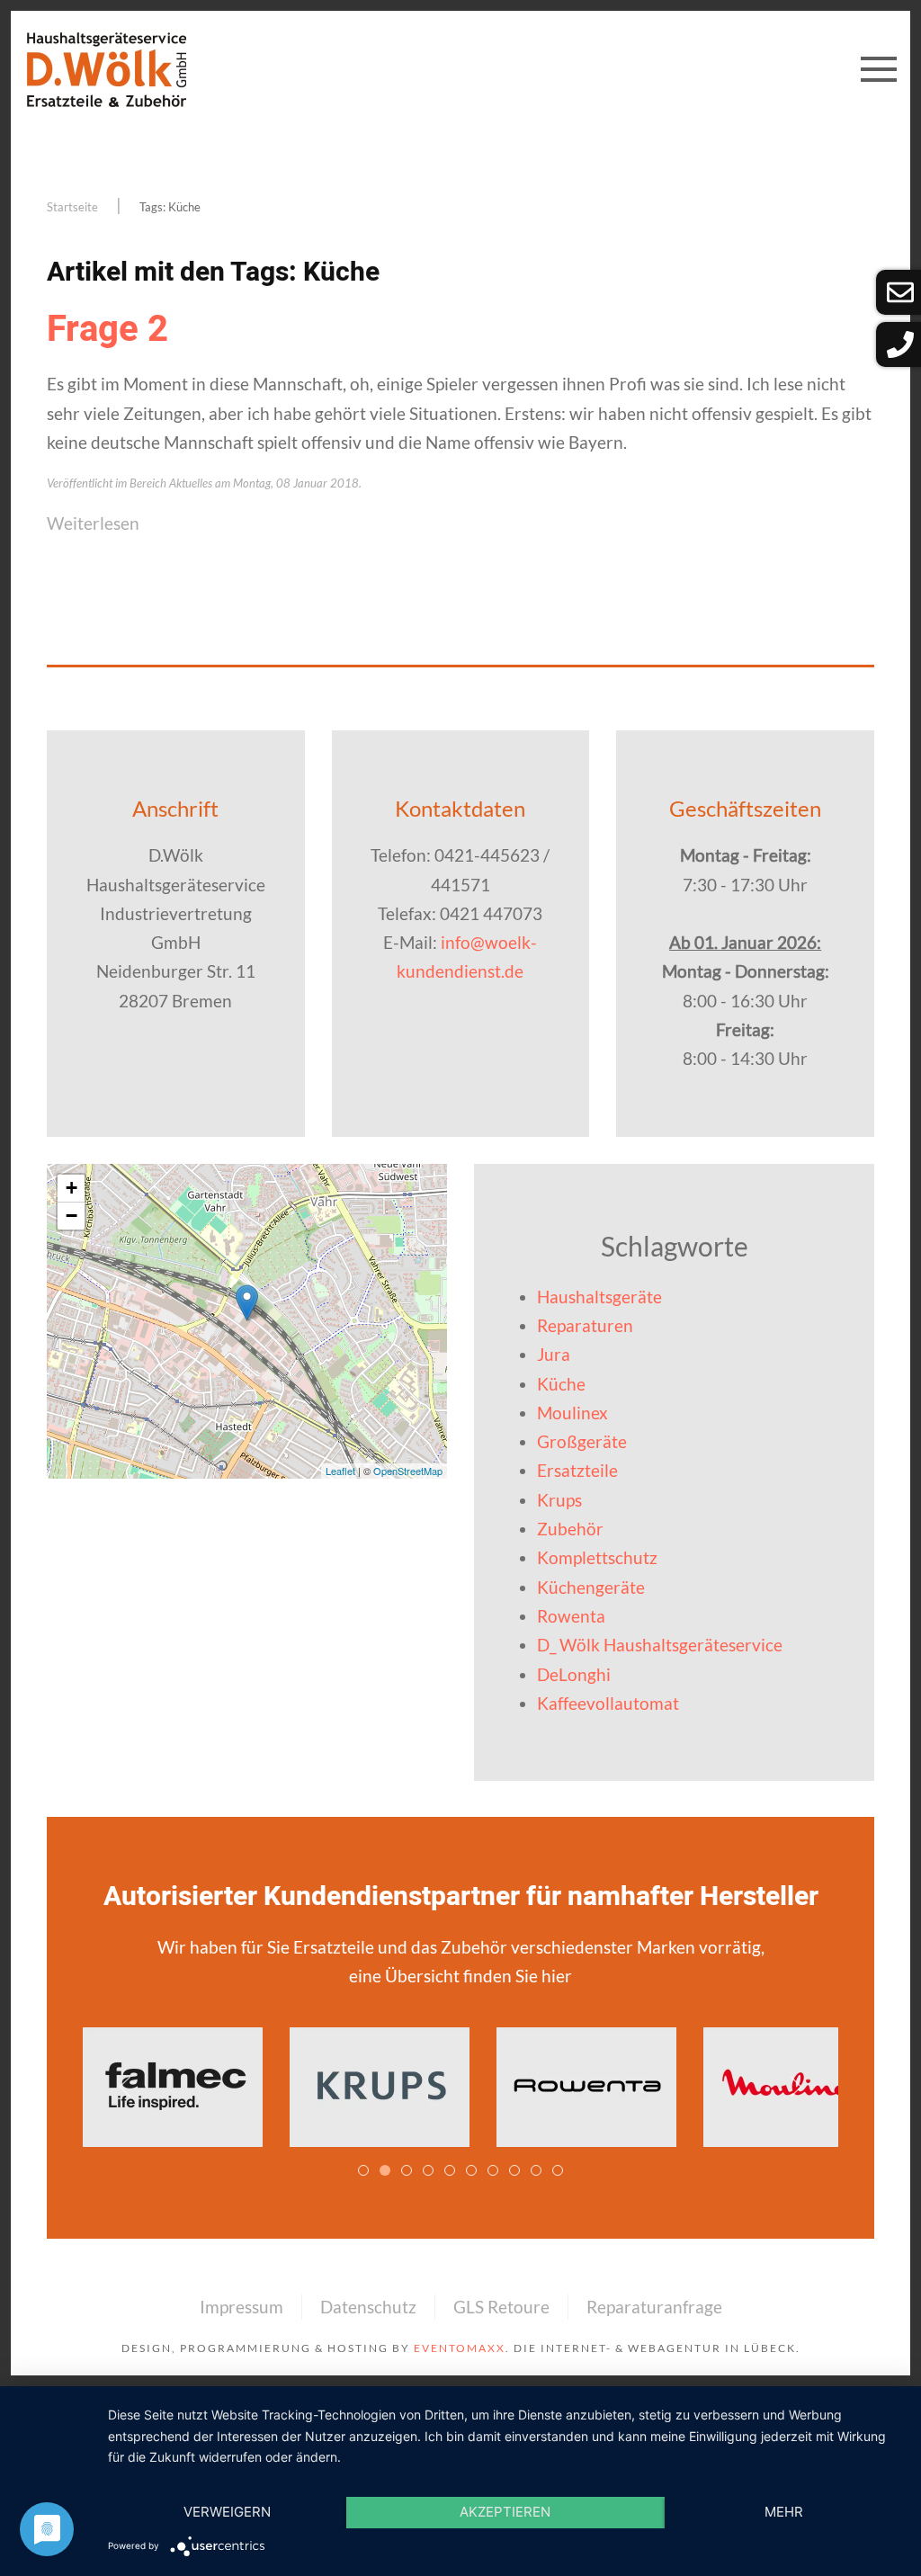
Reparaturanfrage (654, 2307)
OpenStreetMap (408, 1471)
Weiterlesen (93, 523)
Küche (561, 1384)
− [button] (72, 1216)
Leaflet (340, 1471)
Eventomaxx (460, 2348)
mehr (784, 2512)
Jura (554, 1354)
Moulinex (572, 1413)
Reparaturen (585, 1325)
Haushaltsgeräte (599, 1297)
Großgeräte (582, 1441)
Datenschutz (368, 2307)
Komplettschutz (597, 1557)
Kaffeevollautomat (608, 1703)
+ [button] (72, 1188)
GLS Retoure (501, 2307)
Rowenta (571, 1616)
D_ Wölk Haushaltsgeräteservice (660, 1645)
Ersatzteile (577, 1470)
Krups (559, 1500)
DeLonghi (574, 1674)
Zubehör (570, 1529)
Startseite (72, 207)
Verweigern (227, 2512)
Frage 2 (107, 330)
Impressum (241, 2307)
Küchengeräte (591, 1587)
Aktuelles (191, 483)
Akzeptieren (505, 2512)
